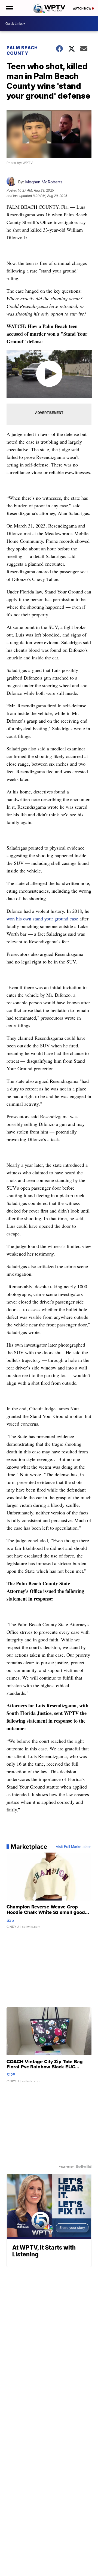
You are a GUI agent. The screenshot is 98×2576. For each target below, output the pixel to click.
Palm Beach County (22, 50)
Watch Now (82, 8)
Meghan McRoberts (44, 182)
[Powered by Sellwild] (84, 2166)
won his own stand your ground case (42, 919)
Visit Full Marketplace (74, 1847)
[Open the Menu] (9, 8)
